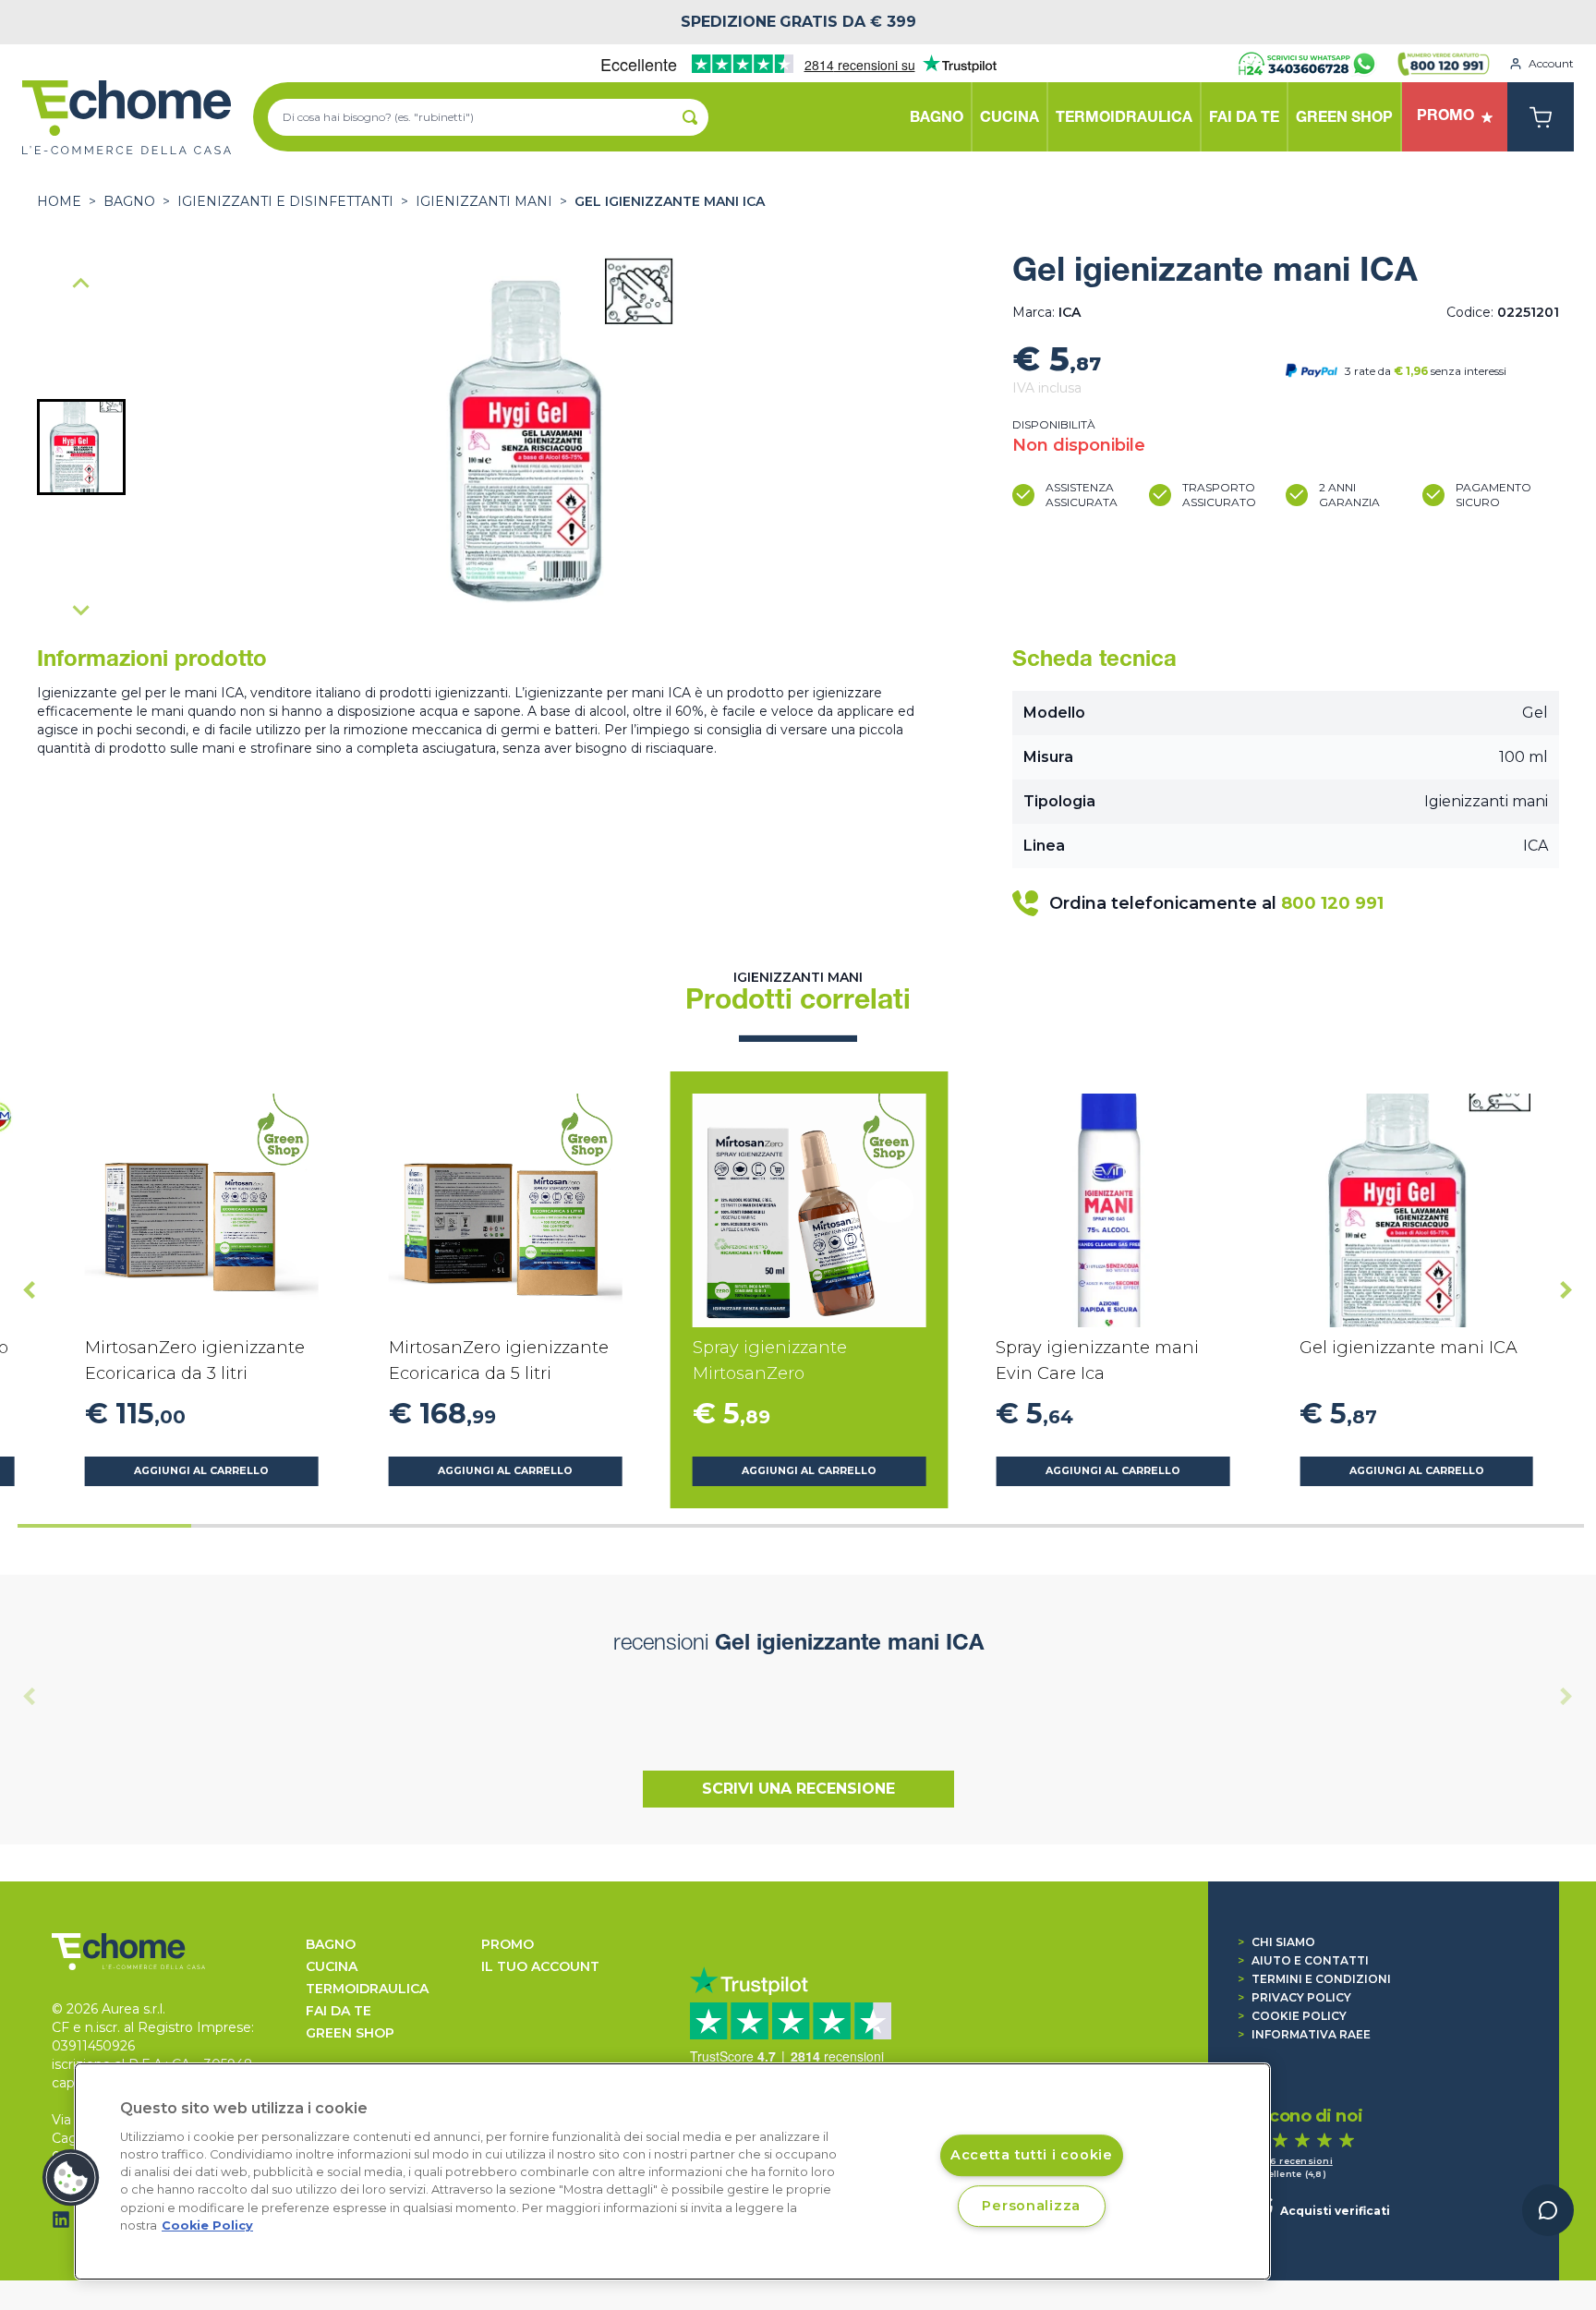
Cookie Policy (1292, 2016)
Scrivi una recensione (798, 1789)
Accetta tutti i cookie (1032, 2155)
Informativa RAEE (1304, 2034)
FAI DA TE (339, 2011)
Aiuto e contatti (1303, 1960)
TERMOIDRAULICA (367, 1989)
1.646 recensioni (1292, 2161)
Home (59, 201)
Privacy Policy (1294, 1997)
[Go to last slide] (30, 1289)
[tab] (104, 1526)
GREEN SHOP (350, 2033)
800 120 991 (1332, 903)
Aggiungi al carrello (201, 1471)
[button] (81, 447)
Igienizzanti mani (484, 201)
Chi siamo (1276, 1942)
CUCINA (332, 1966)
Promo (508, 1944)
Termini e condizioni (1314, 1979)
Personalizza (1031, 2206)
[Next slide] (81, 610)
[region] (672, 2171)
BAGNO (129, 201)
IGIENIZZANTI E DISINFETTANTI (285, 201)
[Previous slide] (81, 284)
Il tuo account (540, 1966)
